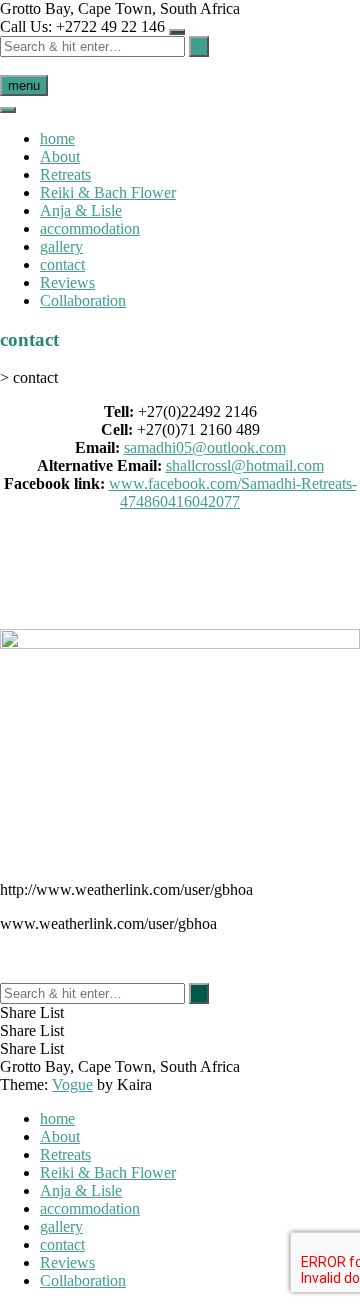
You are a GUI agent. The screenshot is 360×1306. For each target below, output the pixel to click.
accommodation (90, 228)
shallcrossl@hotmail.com (245, 465)
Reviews (67, 282)
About (60, 156)
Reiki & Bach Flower (108, 192)
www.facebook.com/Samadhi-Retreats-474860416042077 (233, 492)
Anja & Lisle (81, 210)
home (57, 138)
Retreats (65, 174)
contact (62, 264)
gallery (61, 246)
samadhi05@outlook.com (205, 447)
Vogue (72, 1084)
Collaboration (83, 300)
